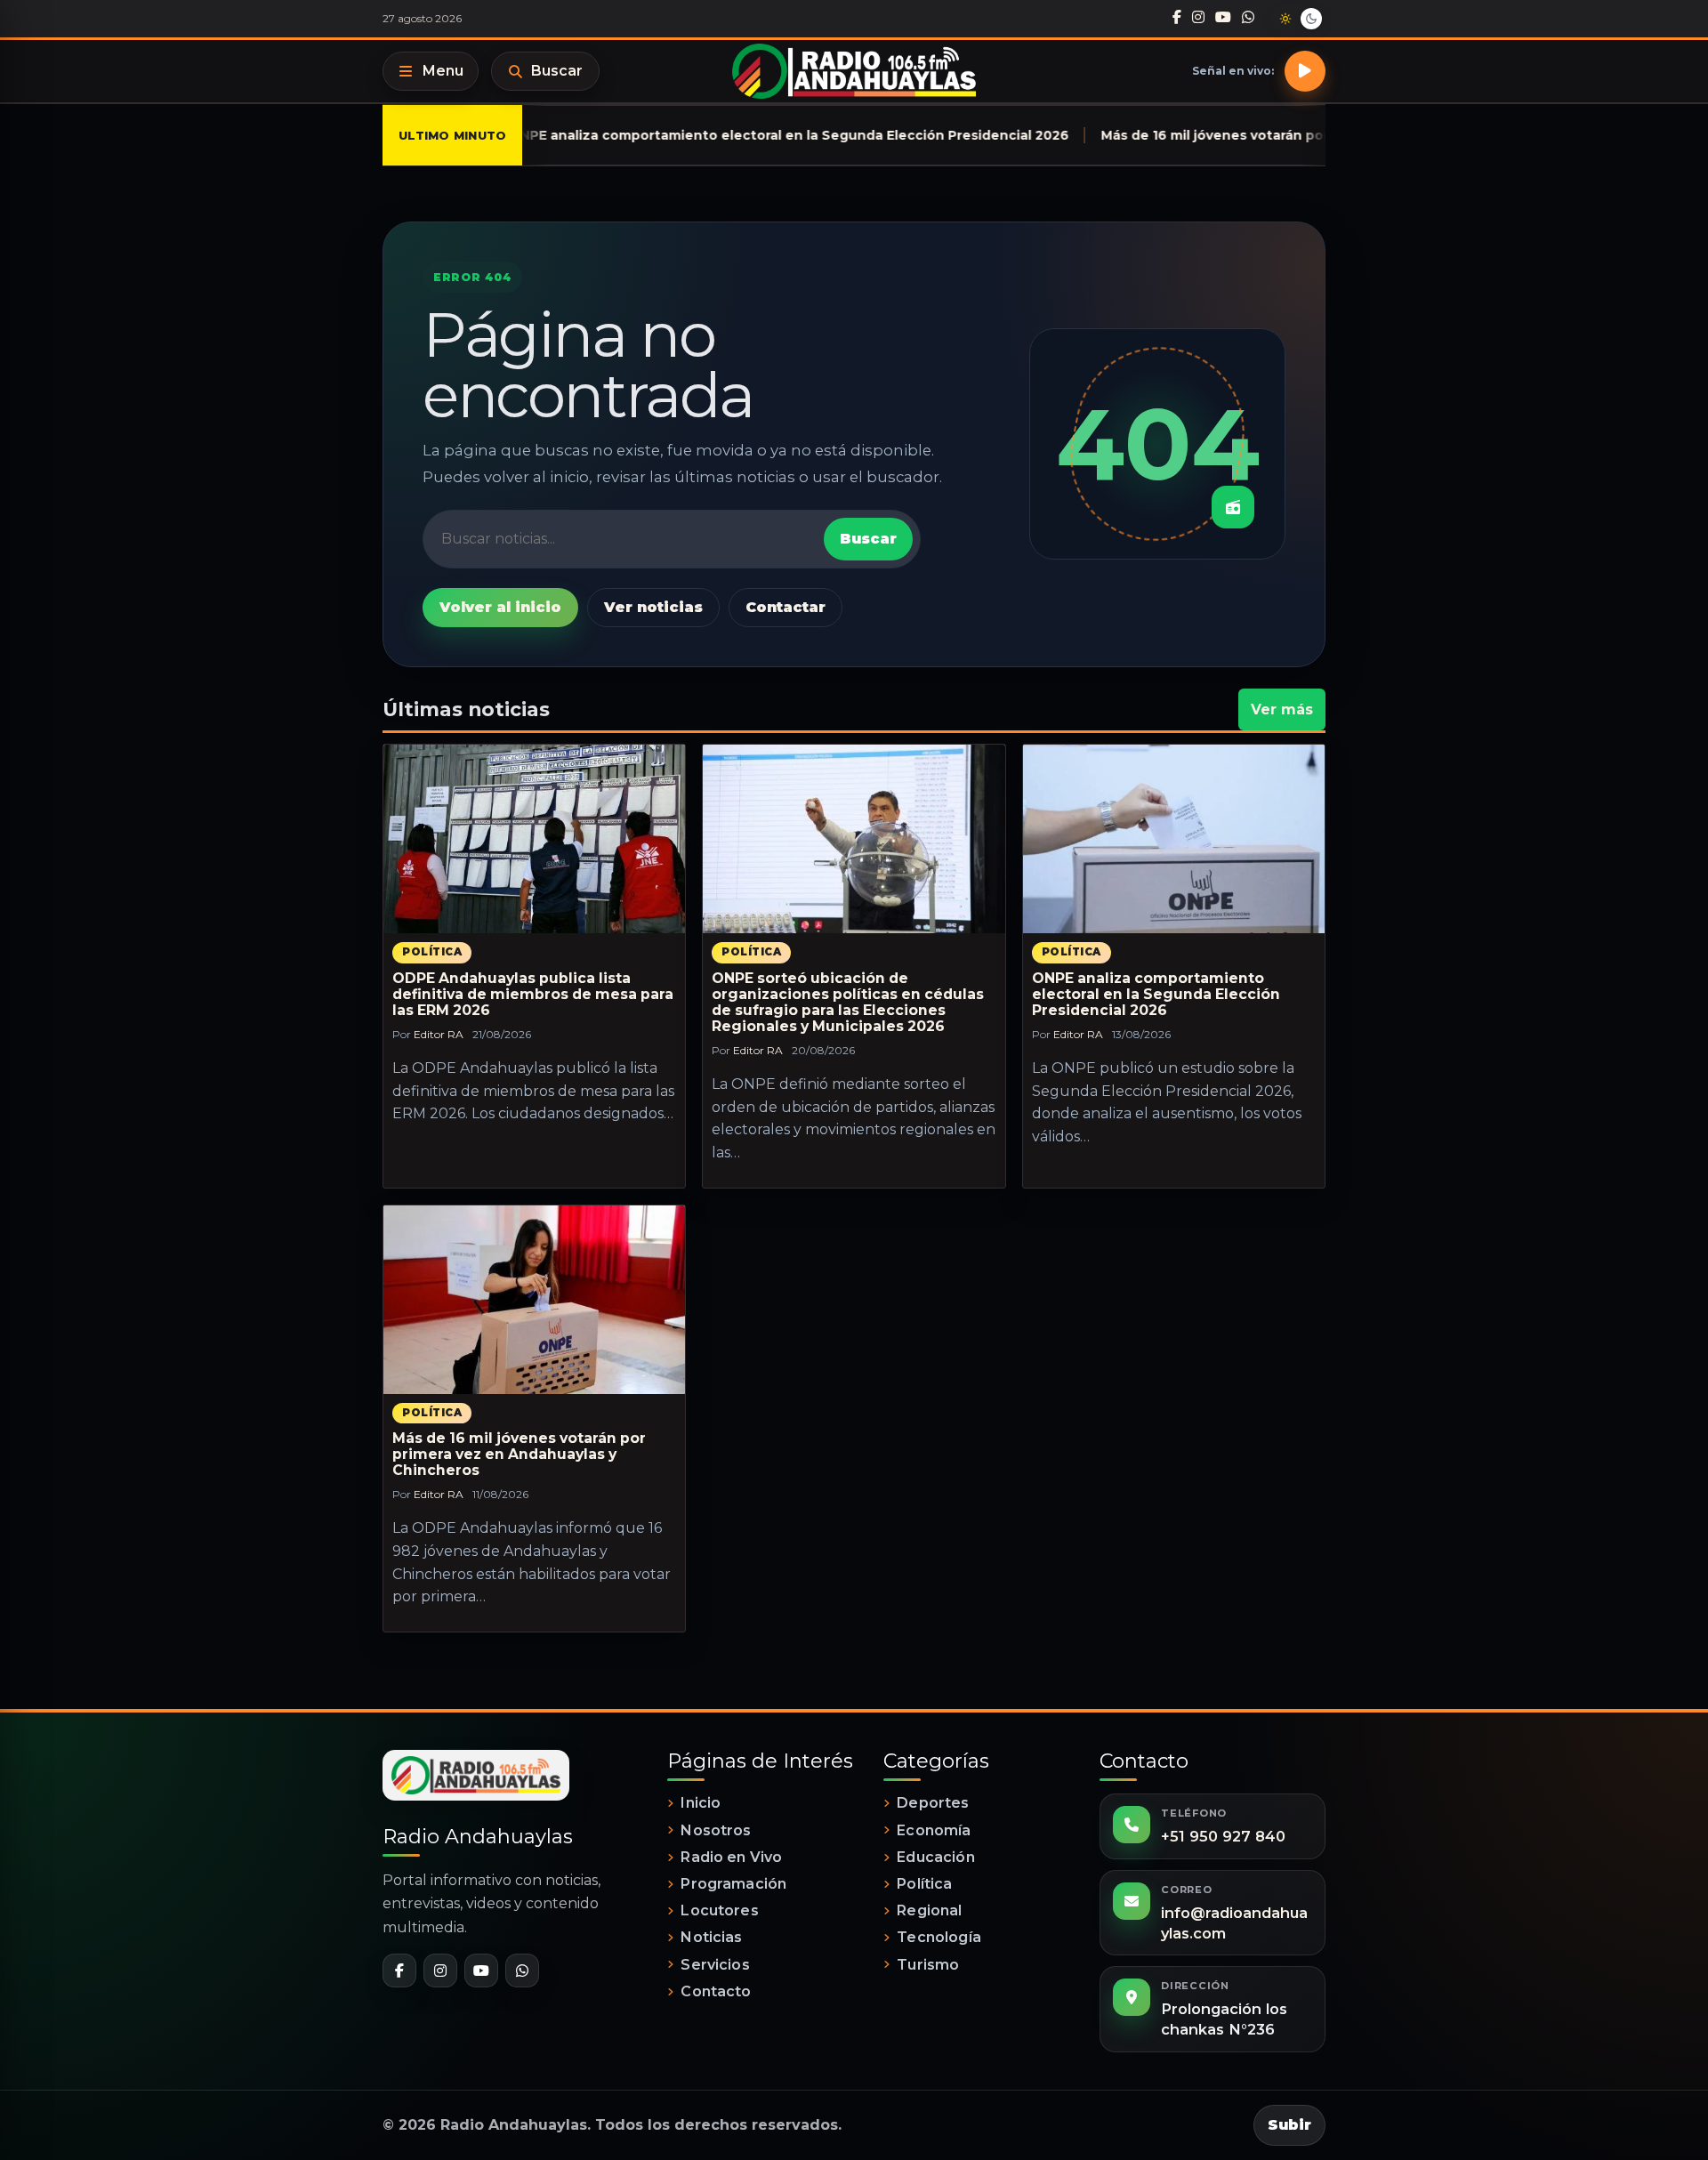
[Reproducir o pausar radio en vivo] (1305, 71)
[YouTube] (1223, 18)
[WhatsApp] (1248, 18)
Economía (934, 1830)
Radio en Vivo (731, 1857)
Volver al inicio (500, 607)
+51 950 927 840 (1223, 1836)
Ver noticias (653, 607)
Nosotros (716, 1830)
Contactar (786, 607)
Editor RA (439, 1034)
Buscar (557, 71)
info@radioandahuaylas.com (1234, 1923)
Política (432, 952)
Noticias (711, 1937)
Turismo (928, 1965)
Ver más (1282, 709)
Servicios (715, 1965)
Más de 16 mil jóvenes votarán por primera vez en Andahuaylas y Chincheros (519, 1454)
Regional (929, 1910)
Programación (733, 1884)
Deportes (933, 1803)
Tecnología (939, 1937)
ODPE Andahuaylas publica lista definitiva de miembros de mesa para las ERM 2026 (533, 994)
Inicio (701, 1803)
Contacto (716, 1991)
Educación (935, 1857)
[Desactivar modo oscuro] (1298, 19)
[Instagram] (1198, 18)
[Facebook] (1177, 18)
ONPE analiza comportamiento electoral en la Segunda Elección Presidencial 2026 (1156, 994)
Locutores (719, 1910)
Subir (1289, 2125)
